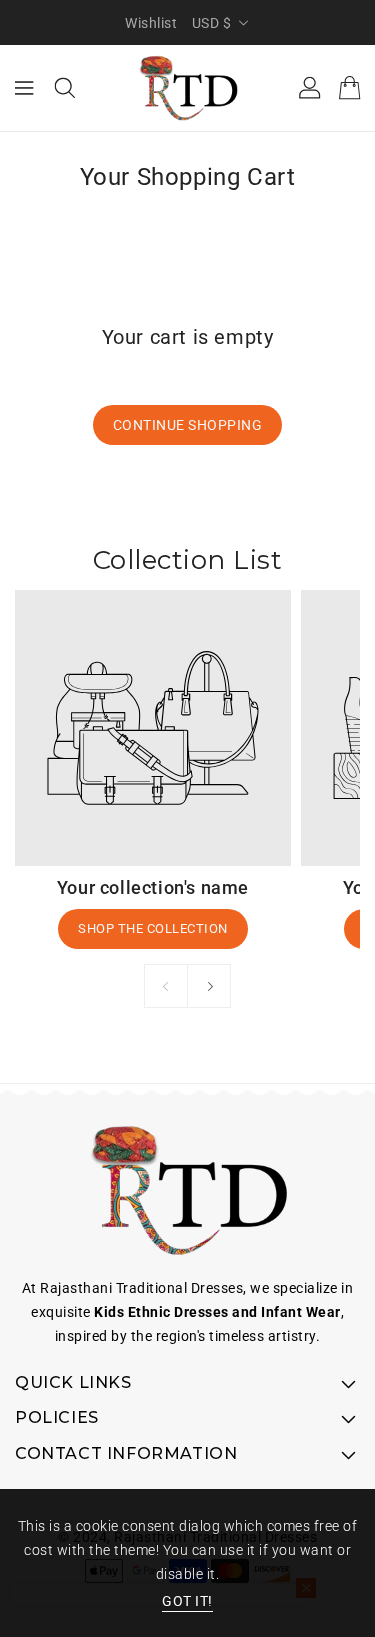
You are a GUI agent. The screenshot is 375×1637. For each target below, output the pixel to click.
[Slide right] (209, 986)
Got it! (187, 1601)
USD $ (212, 23)
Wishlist (151, 23)
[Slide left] (166, 986)
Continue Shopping (188, 425)
